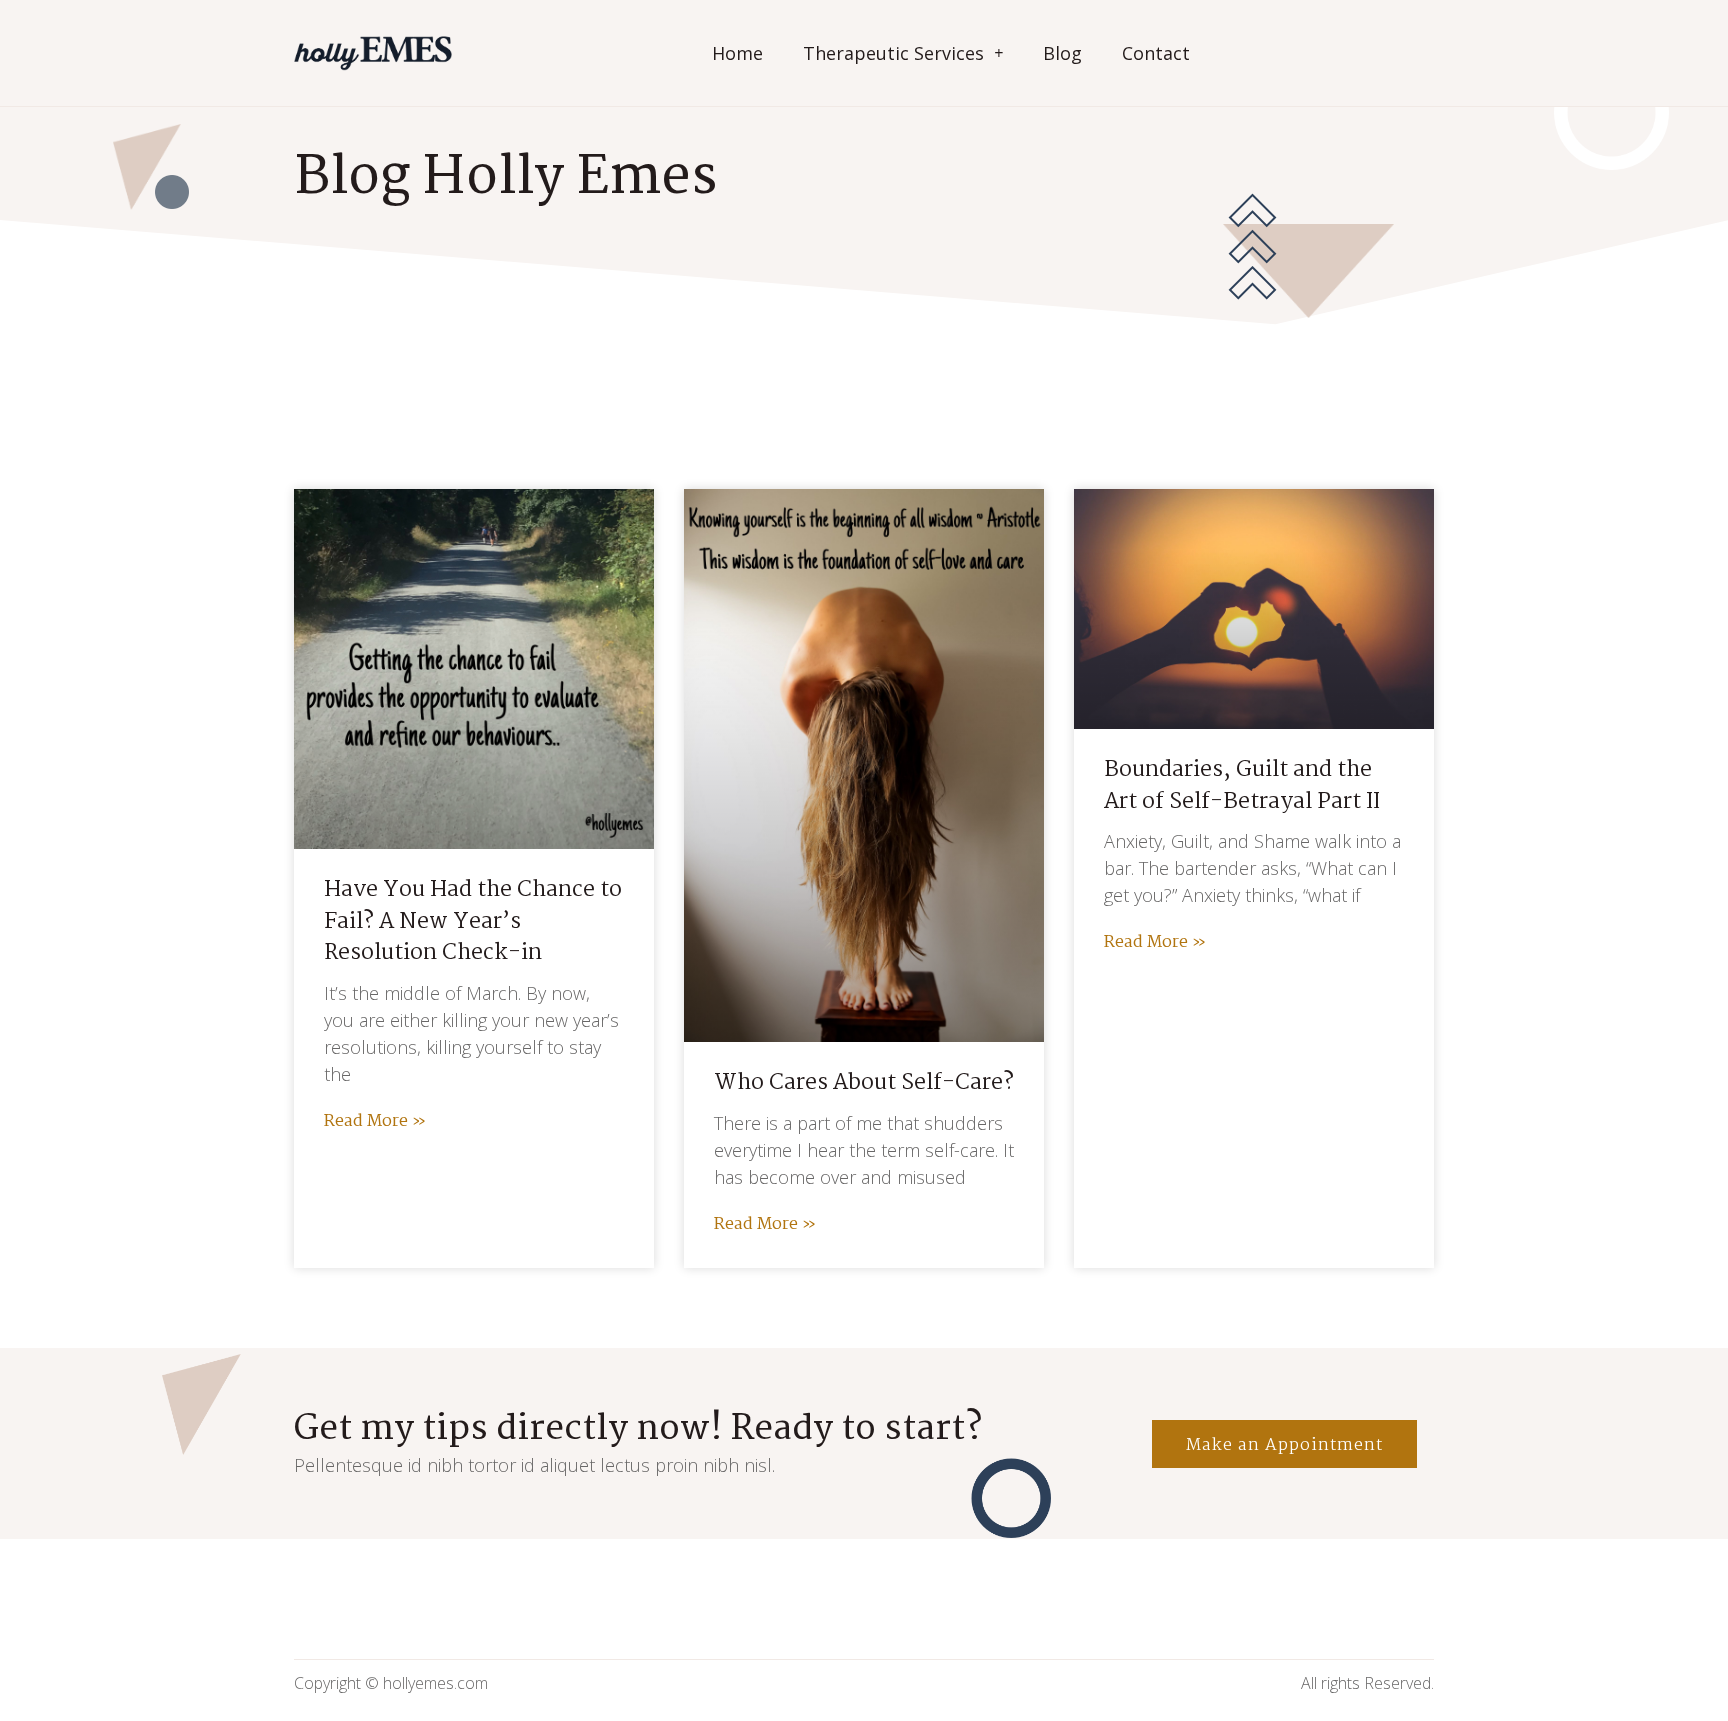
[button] (1284, 1444)
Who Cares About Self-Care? (864, 1083)
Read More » (375, 1121)
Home (737, 53)
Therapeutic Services (893, 53)
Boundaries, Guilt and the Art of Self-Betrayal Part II (1242, 786)
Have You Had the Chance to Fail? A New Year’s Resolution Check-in (473, 921)
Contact (1156, 53)
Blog (1062, 53)
